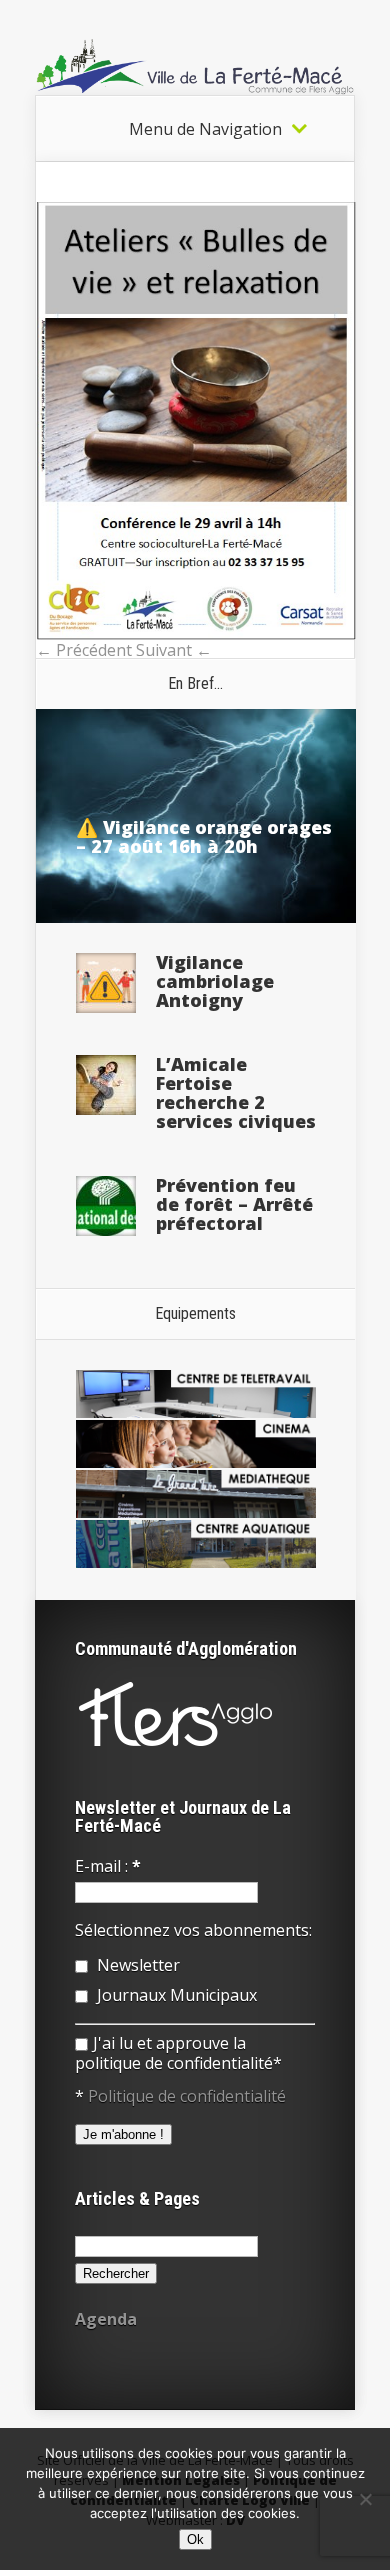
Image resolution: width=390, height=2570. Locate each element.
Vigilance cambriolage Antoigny (215, 981)
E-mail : (108, 1866)
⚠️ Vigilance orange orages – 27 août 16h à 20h (204, 836)
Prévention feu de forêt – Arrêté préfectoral (234, 1204)
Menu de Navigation (205, 129)
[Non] (365, 2499)
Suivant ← (174, 650)
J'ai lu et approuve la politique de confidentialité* (178, 2053)
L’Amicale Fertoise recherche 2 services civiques (236, 1092)
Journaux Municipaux (175, 1995)
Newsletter (136, 1965)
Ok (195, 2539)
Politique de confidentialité (187, 2096)
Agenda (106, 2319)
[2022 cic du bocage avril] (196, 634)
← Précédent (84, 650)
